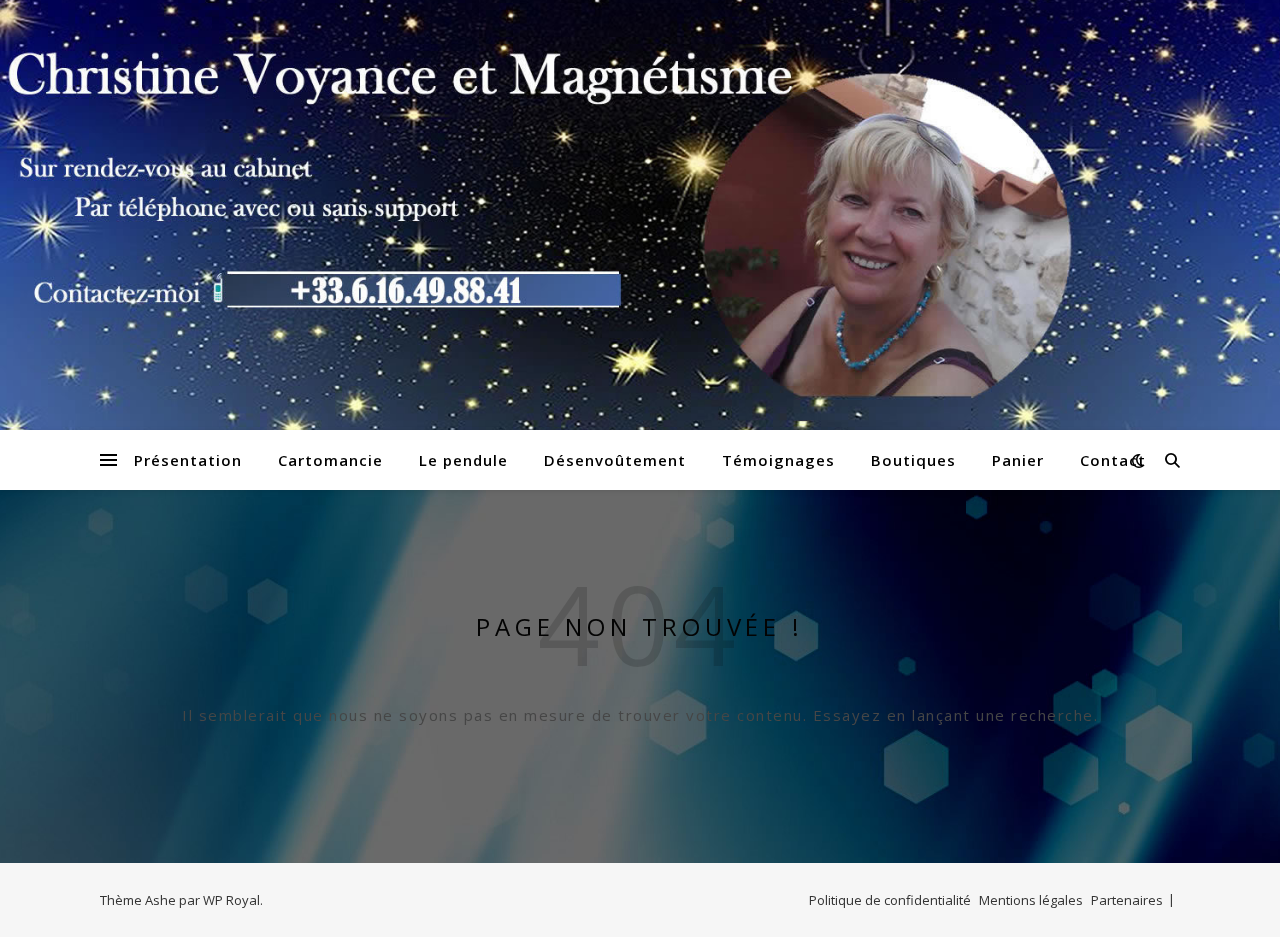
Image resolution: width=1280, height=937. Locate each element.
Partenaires (1127, 900)
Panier (1018, 460)
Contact (1113, 460)
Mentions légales (1031, 900)
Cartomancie (330, 460)
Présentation (188, 460)
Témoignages (778, 460)
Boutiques (913, 460)
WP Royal (231, 900)
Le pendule (463, 460)
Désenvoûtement (615, 460)
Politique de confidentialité (890, 900)
